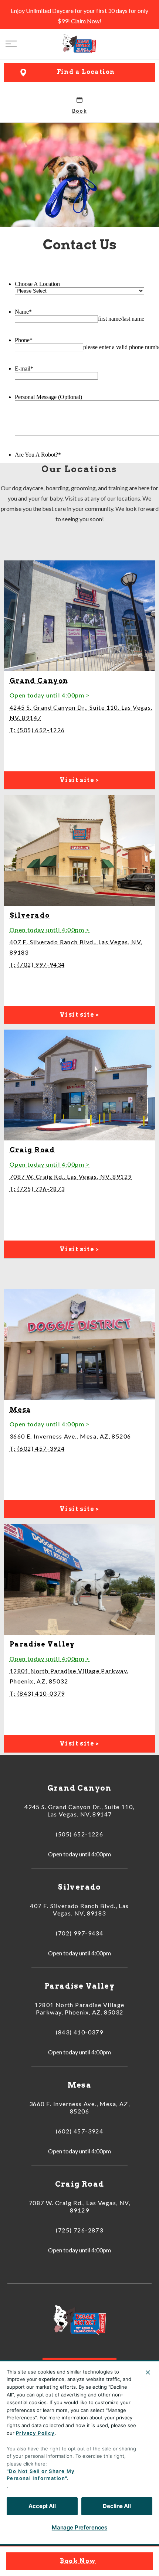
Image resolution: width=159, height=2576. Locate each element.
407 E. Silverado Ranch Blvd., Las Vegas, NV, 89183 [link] (79, 1909)
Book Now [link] (78, 2561)
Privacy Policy (35, 2433)
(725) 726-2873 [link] (80, 2230)
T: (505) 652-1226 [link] (37, 730)
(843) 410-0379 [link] (80, 2032)
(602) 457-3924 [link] (80, 2131)
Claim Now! (86, 21)
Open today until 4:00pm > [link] (50, 695)
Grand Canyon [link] (39, 681)
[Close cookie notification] (148, 2372)
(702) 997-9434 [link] (80, 1933)
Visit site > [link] (79, 780)
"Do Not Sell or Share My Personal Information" (41, 2475)
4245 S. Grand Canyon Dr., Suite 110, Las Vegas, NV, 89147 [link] (79, 1810)
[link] (79, 44)
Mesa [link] (21, 1410)
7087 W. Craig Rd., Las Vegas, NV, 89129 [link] (71, 1176)
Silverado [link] (30, 915)
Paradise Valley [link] (42, 1644)
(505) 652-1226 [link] (80, 1834)
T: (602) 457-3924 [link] (37, 1448)
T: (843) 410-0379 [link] (37, 1693)
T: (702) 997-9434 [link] (37, 964)
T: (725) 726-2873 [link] (37, 1189)
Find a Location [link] (86, 72)
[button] (11, 44)
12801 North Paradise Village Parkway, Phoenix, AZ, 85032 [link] (79, 2008)
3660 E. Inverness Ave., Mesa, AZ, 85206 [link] (70, 1436)
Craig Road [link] (32, 1150)
